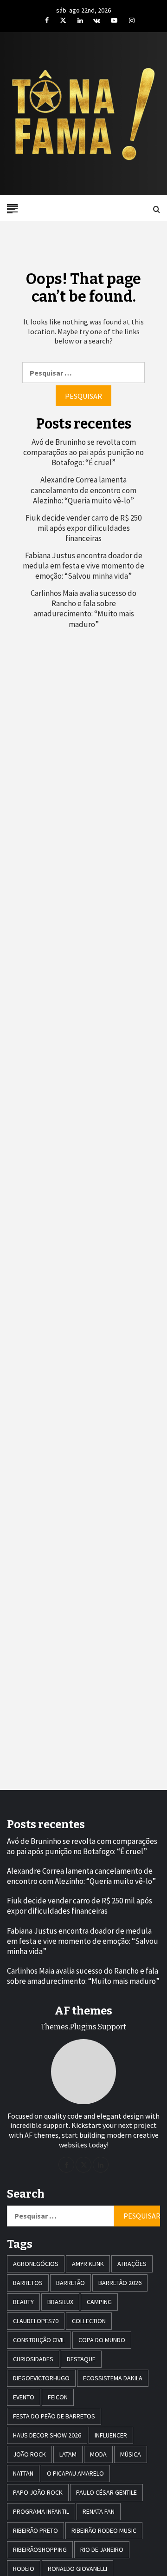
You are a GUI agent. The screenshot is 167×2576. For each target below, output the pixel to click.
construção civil (39, 2340)
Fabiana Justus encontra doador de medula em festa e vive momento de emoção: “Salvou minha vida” (83, 566)
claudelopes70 (36, 2321)
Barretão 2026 (120, 2283)
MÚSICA (131, 2454)
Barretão (71, 2283)
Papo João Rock (38, 2492)
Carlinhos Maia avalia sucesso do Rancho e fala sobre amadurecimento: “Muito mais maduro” (83, 608)
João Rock (29, 2454)
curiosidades (33, 2359)
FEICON (58, 2397)
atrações (132, 2264)
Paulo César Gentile (106, 2492)
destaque (81, 2359)
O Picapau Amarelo (75, 2473)
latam (68, 2454)
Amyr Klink (88, 2264)
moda (98, 2454)
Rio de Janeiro (102, 2550)
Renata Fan (99, 2511)
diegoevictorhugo (41, 2378)
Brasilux (60, 2302)
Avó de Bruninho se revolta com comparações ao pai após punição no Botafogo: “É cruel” (83, 452)
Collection (89, 2321)
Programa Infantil (41, 2511)
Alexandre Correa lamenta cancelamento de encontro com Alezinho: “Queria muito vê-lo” (83, 490)
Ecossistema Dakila (113, 2378)
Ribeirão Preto (35, 2530)
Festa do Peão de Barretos (54, 2416)
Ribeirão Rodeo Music (104, 2530)
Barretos (28, 2283)
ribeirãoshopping (40, 2550)
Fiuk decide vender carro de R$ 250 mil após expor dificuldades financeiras (83, 528)
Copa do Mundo (102, 2340)
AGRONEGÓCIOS (36, 2264)
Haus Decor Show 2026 (47, 2435)
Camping (99, 2302)
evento (24, 2397)
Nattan (23, 2473)
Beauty (23, 2302)
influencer (111, 2435)
